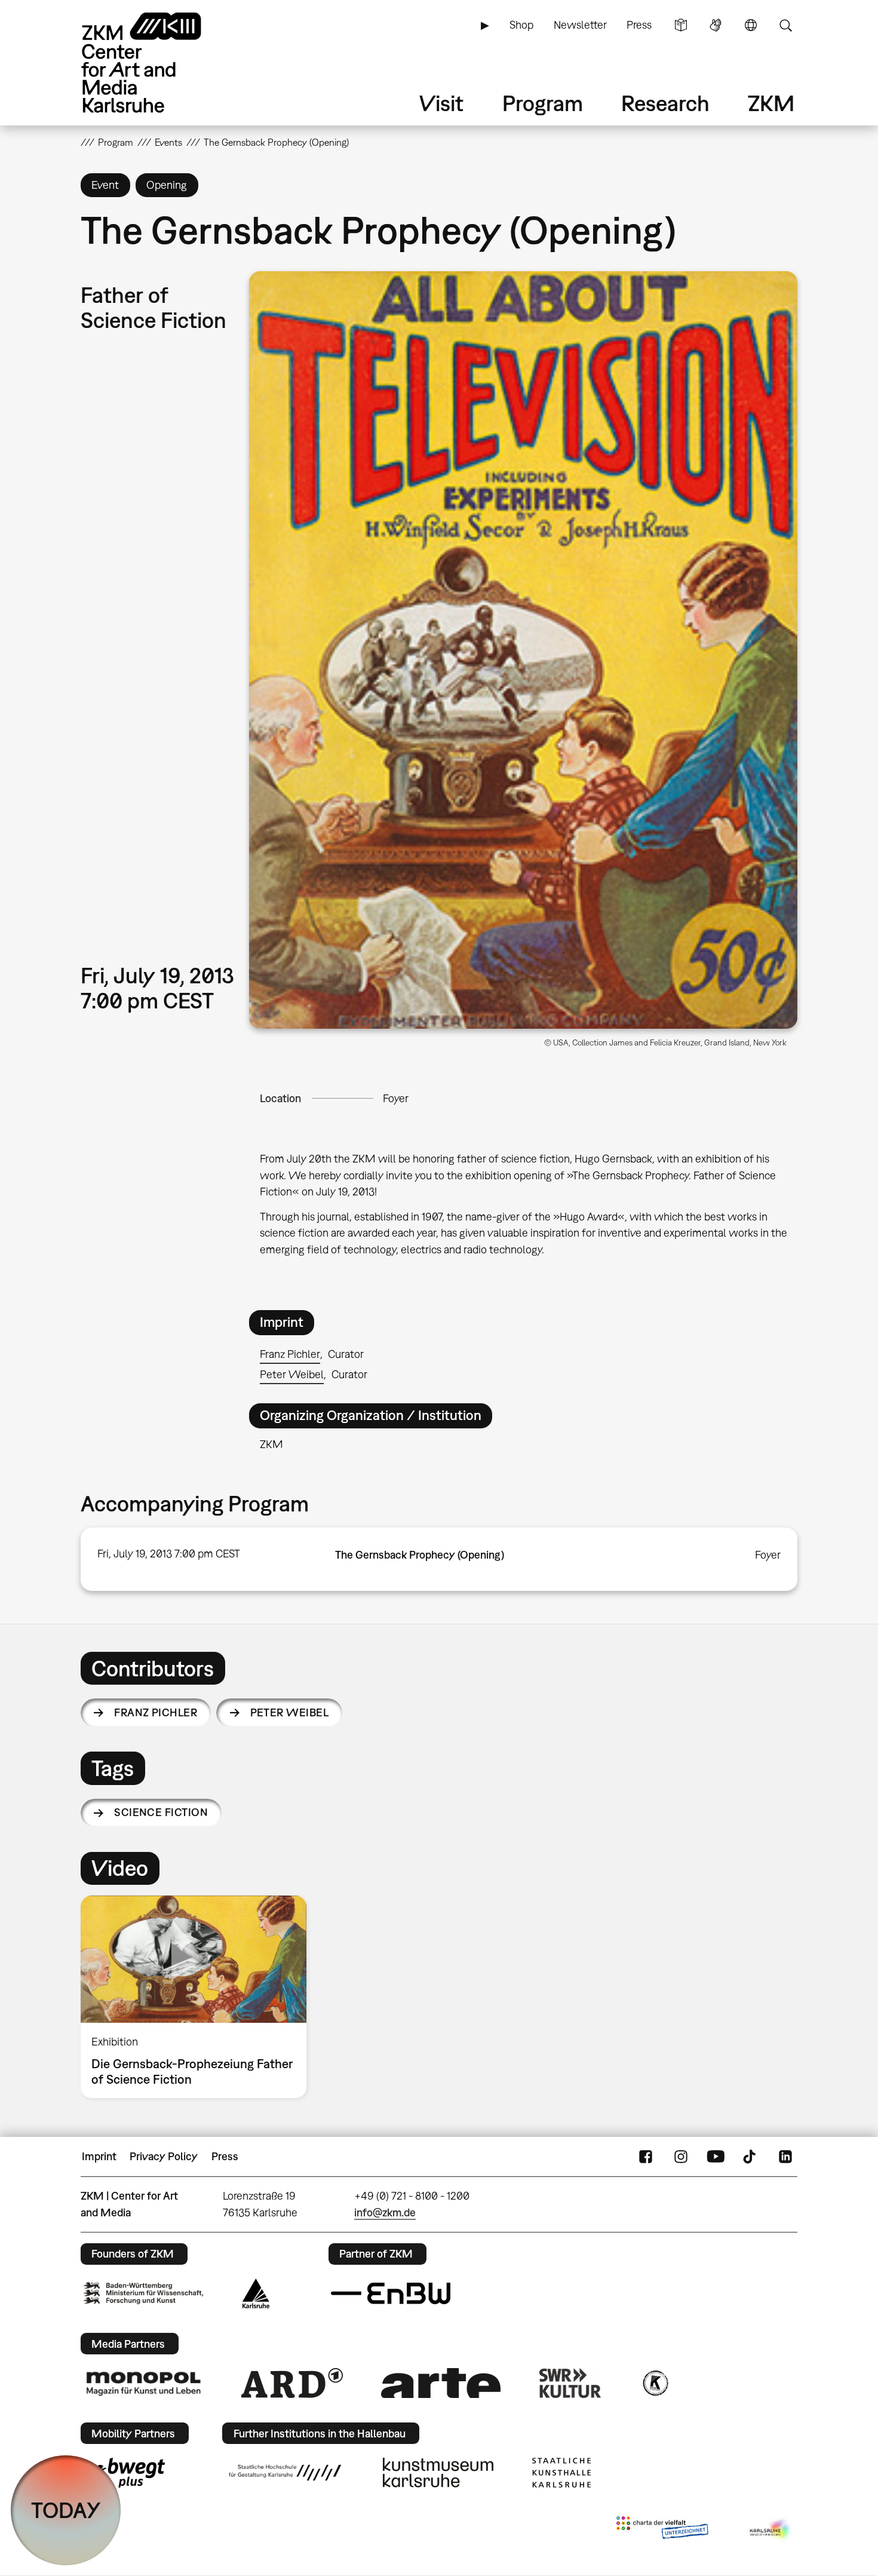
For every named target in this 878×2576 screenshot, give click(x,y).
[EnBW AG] (391, 2293)
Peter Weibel (292, 1374)
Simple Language (681, 25)
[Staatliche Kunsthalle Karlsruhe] (561, 2473)
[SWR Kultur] (570, 2383)
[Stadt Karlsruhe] (256, 2293)
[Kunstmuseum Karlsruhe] (438, 2473)
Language (751, 25)
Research (665, 103)
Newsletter (580, 25)
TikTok (751, 2157)
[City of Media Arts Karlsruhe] (771, 2530)
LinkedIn (785, 2157)
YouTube (716, 2157)
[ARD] (292, 2383)
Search (785, 25)
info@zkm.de (385, 2212)
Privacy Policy (164, 2156)
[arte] (441, 2383)
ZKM (771, 103)
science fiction (161, 1812)
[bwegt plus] (124, 2473)
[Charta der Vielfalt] (662, 2530)
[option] (199, 1997)
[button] (523, 650)
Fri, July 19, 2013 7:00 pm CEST (169, 1554)
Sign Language (716, 25)
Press (639, 25)
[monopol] (143, 2383)
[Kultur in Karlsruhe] (655, 2383)
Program (543, 103)
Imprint (99, 2156)
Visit (441, 103)
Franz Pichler (290, 1354)
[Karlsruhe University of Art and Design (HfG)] (285, 2473)
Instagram (681, 2157)
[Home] (158, 62)
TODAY (66, 2510)
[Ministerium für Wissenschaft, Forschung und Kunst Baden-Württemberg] (143, 2293)
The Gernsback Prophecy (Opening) (420, 1555)
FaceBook (646, 2157)
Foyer (396, 1098)
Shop (521, 25)
